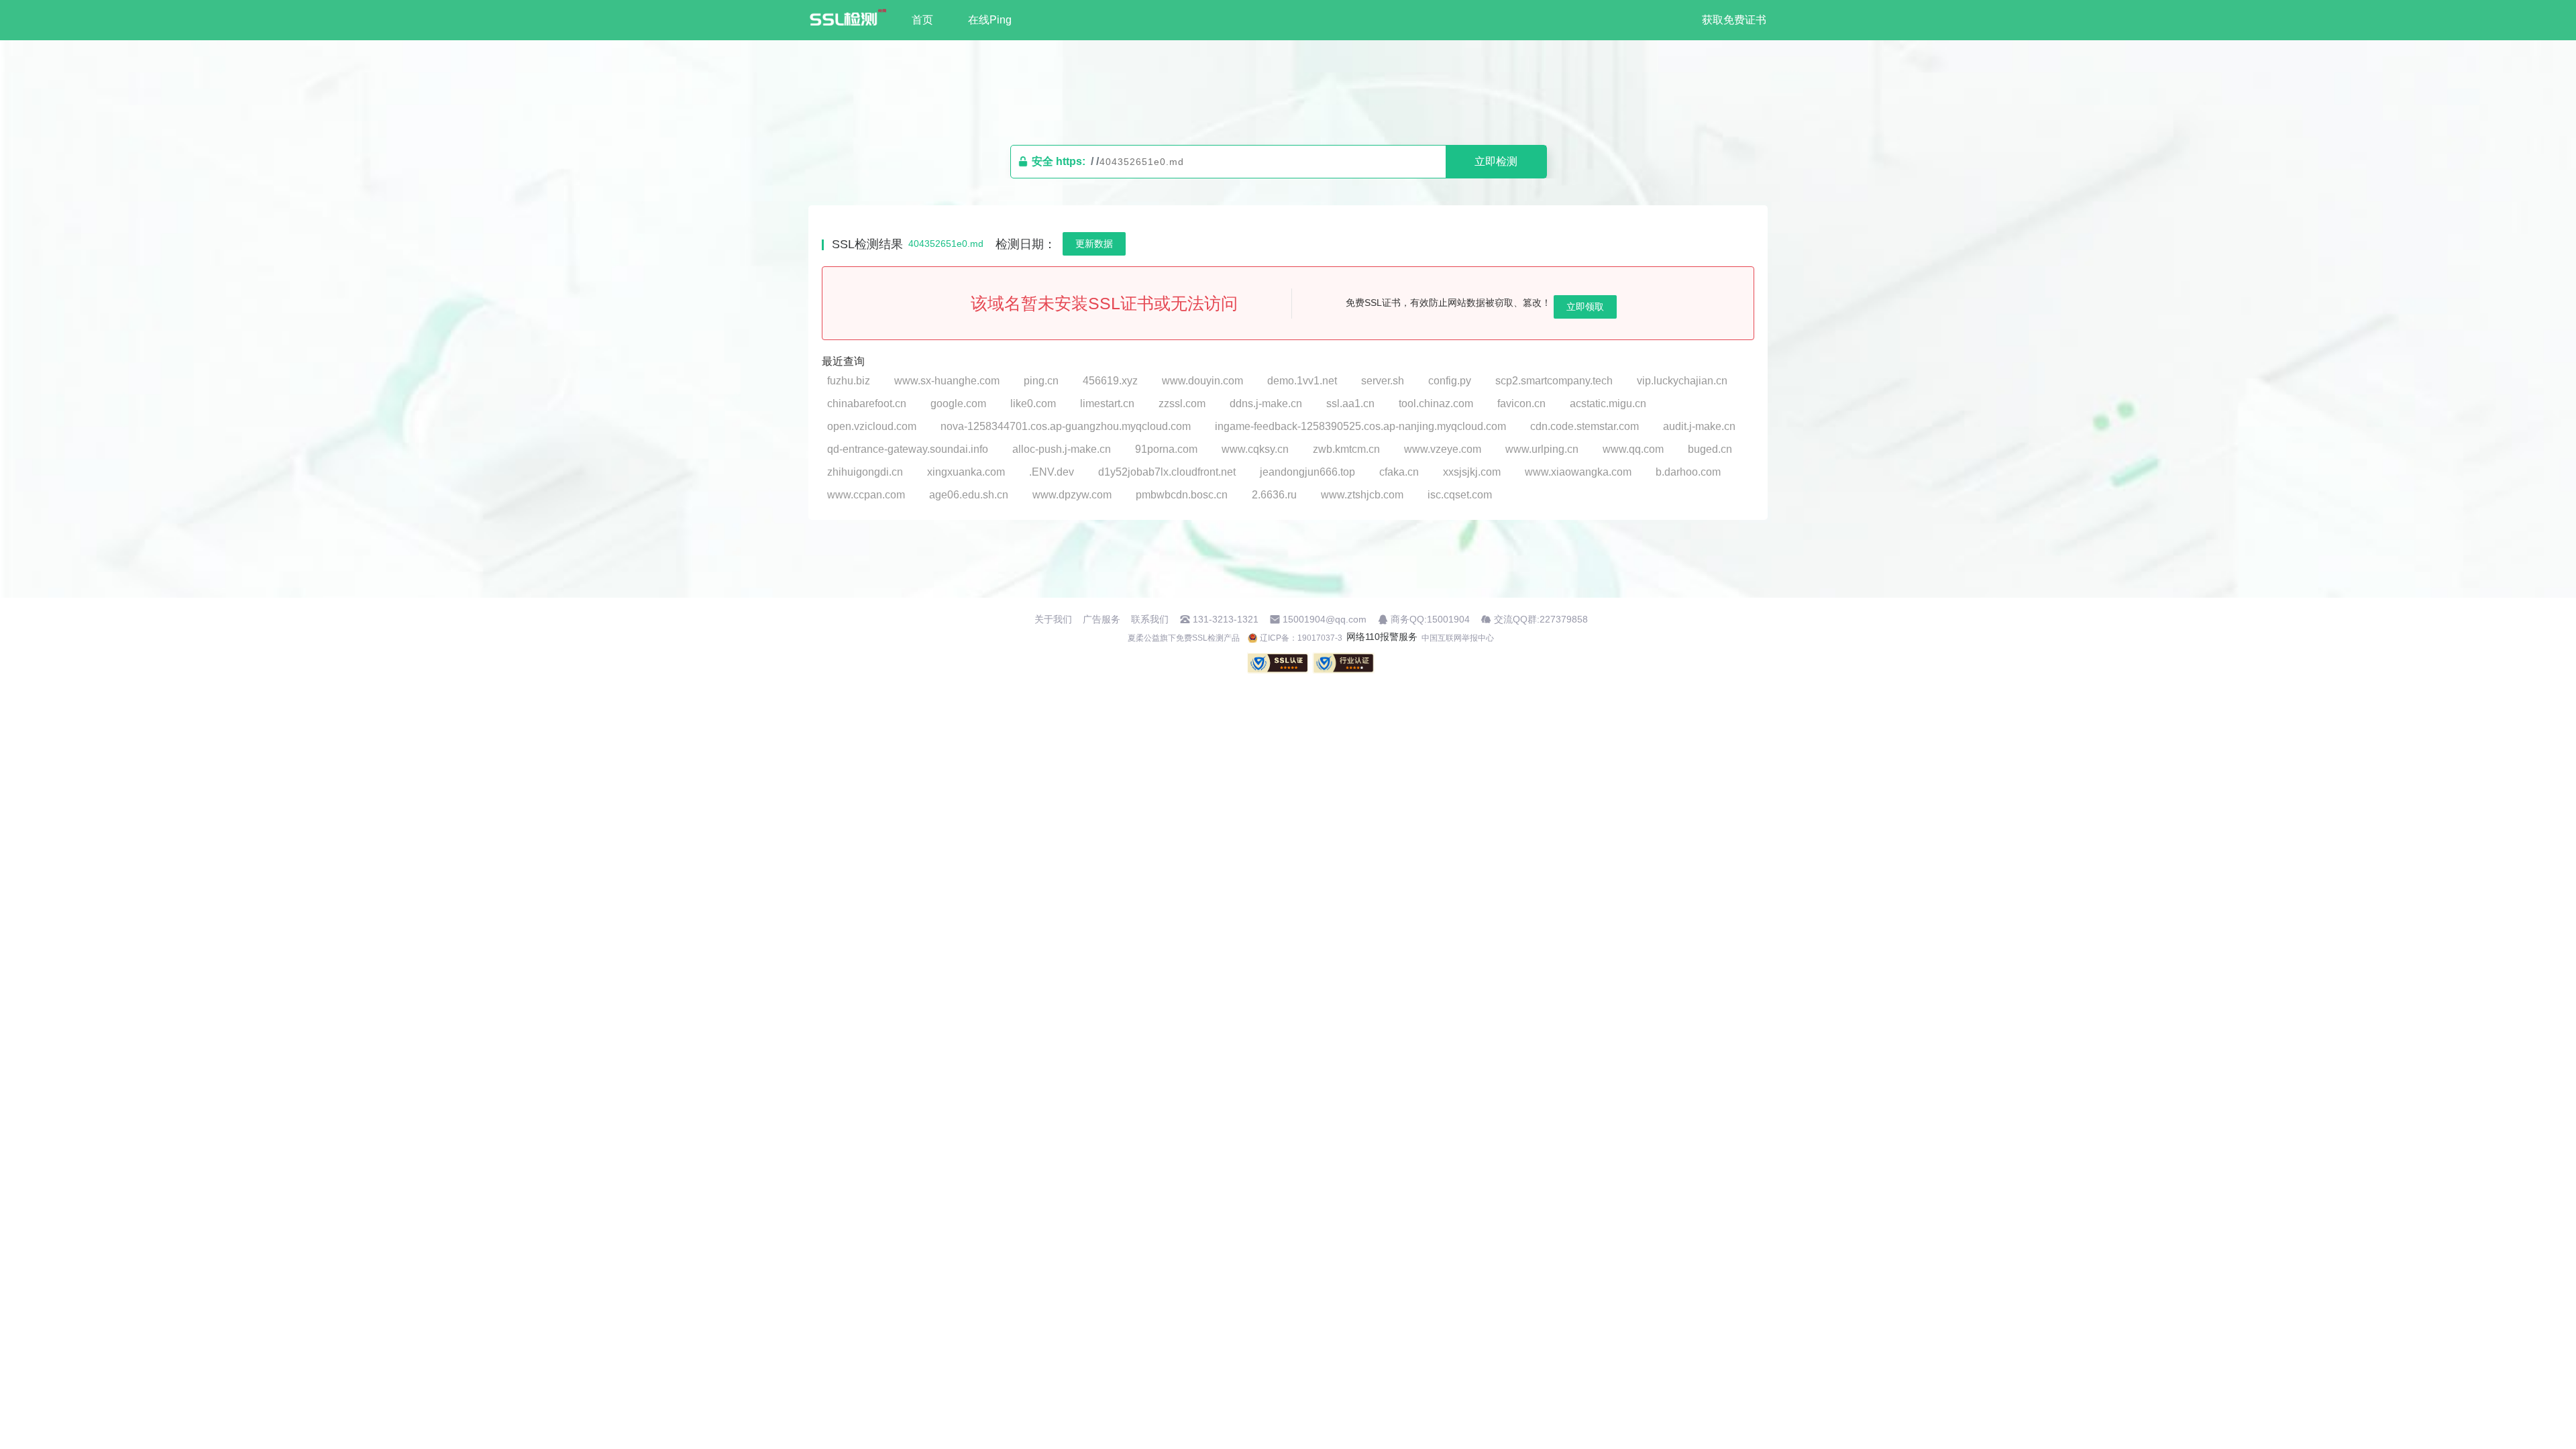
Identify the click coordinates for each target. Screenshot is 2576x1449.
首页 (922, 20)
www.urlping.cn (1542, 449)
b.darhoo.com (1688, 472)
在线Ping (990, 20)
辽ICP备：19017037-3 (1301, 638)
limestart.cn (1107, 404)
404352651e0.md (946, 244)
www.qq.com (1633, 449)
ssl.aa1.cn (1350, 404)
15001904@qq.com (1325, 619)
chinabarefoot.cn (867, 404)
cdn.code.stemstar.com (1585, 426)
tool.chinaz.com (1436, 404)
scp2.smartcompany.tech (1554, 381)
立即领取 (1585, 307)
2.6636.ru (1274, 495)
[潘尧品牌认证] (1344, 663)
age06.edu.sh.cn (969, 495)
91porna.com (1166, 449)
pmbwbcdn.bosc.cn (1182, 495)
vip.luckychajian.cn (1682, 381)
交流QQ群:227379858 (1541, 619)
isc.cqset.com (1460, 495)
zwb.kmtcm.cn (1346, 449)
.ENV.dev (1052, 472)
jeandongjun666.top (1307, 472)
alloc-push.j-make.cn (1062, 449)
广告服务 (1102, 619)
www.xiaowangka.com (1578, 472)
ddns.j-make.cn (1266, 404)
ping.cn (1041, 381)
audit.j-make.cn (1699, 426)
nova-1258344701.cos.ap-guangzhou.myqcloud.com (1066, 426)
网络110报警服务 (1382, 637)
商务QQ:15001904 (1430, 619)
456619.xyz (1110, 381)
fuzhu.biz (849, 381)
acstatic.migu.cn (1608, 404)
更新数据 (1094, 244)
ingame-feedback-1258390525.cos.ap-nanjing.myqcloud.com (1360, 426)
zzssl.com (1182, 404)
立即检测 (1496, 161)
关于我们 (1053, 619)
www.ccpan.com (866, 495)
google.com (958, 404)
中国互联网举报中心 (1458, 638)
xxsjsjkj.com (1472, 472)
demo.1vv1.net (1302, 381)
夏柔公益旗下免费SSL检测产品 (1184, 638)
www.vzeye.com (1443, 449)
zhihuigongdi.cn (865, 472)
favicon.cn (1521, 404)
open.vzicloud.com (872, 426)
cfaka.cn (1399, 472)
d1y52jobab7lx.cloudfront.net (1167, 472)
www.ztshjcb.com (1362, 495)
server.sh (1383, 381)
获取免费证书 (1734, 20)
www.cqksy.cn (1255, 449)
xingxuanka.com (966, 472)
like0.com (1033, 404)
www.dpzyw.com (1072, 495)
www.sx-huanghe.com (947, 381)
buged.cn (1710, 449)
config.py (1450, 381)
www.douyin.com (1202, 381)
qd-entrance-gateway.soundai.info (908, 449)
